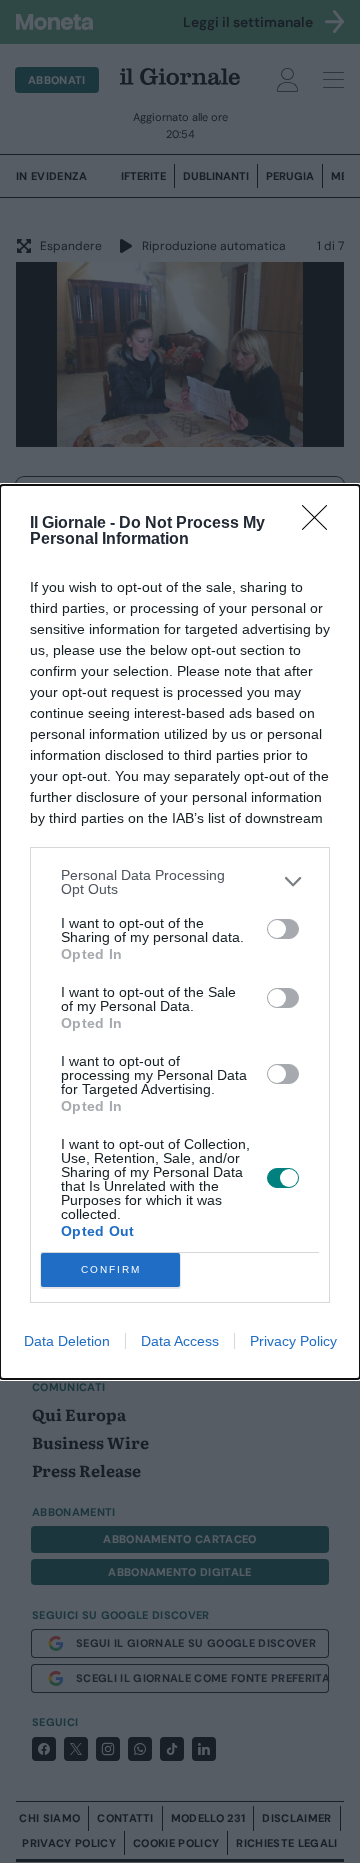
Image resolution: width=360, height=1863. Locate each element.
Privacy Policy (293, 1341)
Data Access (180, 1341)
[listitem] (180, 882)
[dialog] (180, 932)
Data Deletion (67, 1341)
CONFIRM (111, 1269)
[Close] (321, 524)
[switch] (283, 929)
